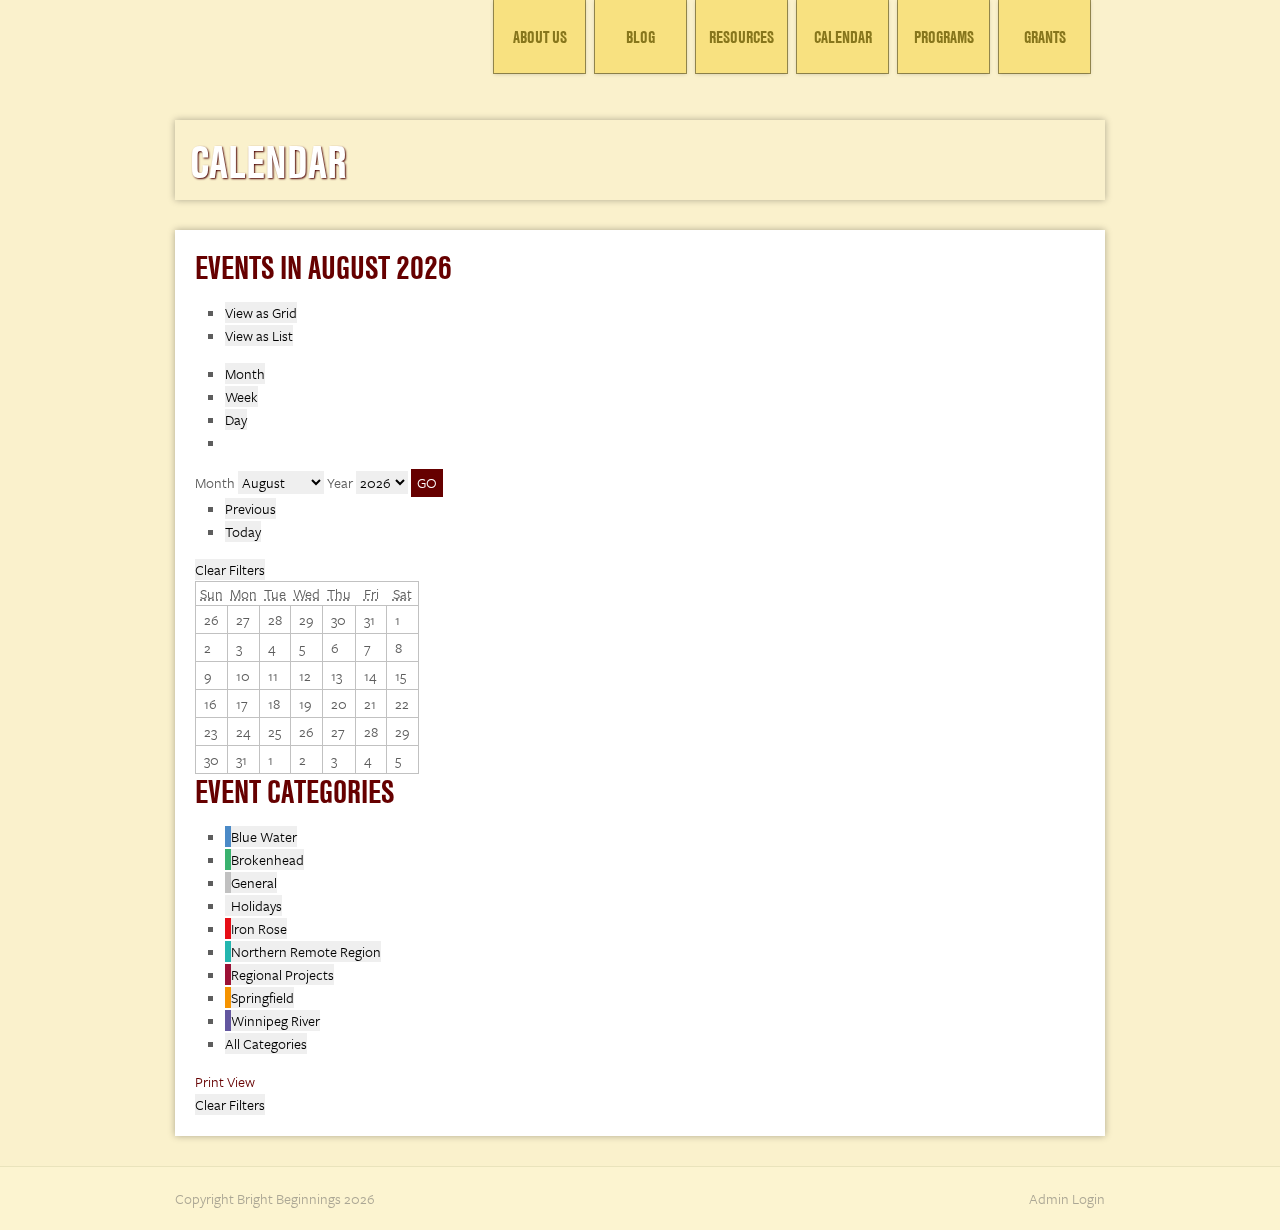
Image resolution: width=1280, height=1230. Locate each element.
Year (340, 482)
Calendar (843, 37)
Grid (261, 312)
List (259, 335)
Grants (1045, 37)
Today (243, 531)
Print (225, 1081)
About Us (540, 37)
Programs (944, 37)
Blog (640, 37)
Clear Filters (230, 569)
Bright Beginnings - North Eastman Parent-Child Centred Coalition (325, 45)
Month (245, 373)
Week (241, 396)
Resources (741, 37)
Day (236, 419)
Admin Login (1067, 1198)
